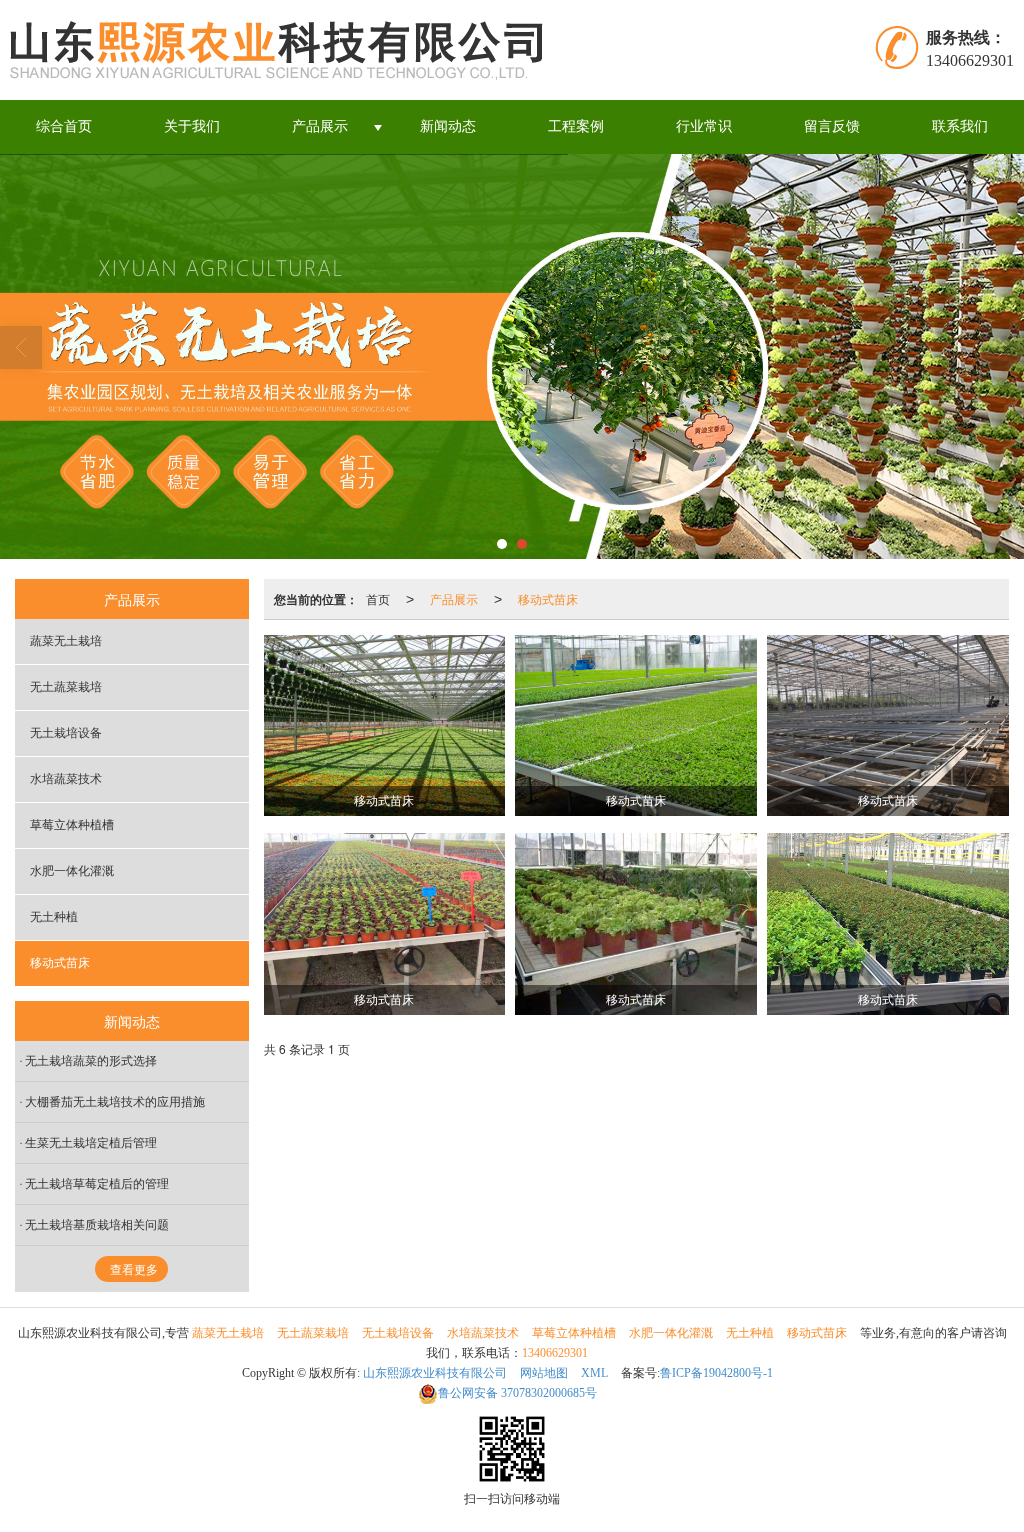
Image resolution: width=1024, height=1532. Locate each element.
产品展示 (320, 126)
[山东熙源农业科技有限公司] (282, 50)
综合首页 (64, 126)
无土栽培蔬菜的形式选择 (91, 1061)
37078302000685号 (517, 1393)
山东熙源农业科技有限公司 (435, 1373)
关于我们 (192, 126)
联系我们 (960, 126)
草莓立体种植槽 (72, 825)
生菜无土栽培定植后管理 (91, 1143)
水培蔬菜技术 (66, 779)
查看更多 (134, 1270)
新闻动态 (448, 126)
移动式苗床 (548, 598)
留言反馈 (832, 126)
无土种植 (54, 917)
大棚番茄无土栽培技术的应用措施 (115, 1102)
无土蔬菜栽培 (66, 687)
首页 (378, 598)
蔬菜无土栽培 (66, 641)
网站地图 (544, 1373)
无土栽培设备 (66, 733)
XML (594, 1373)
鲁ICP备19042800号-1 (716, 1373)
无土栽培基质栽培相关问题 (97, 1225)
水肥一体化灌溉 (72, 871)
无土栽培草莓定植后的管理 (97, 1184)
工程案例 (576, 126)
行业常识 (704, 126)
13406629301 (555, 1353)
